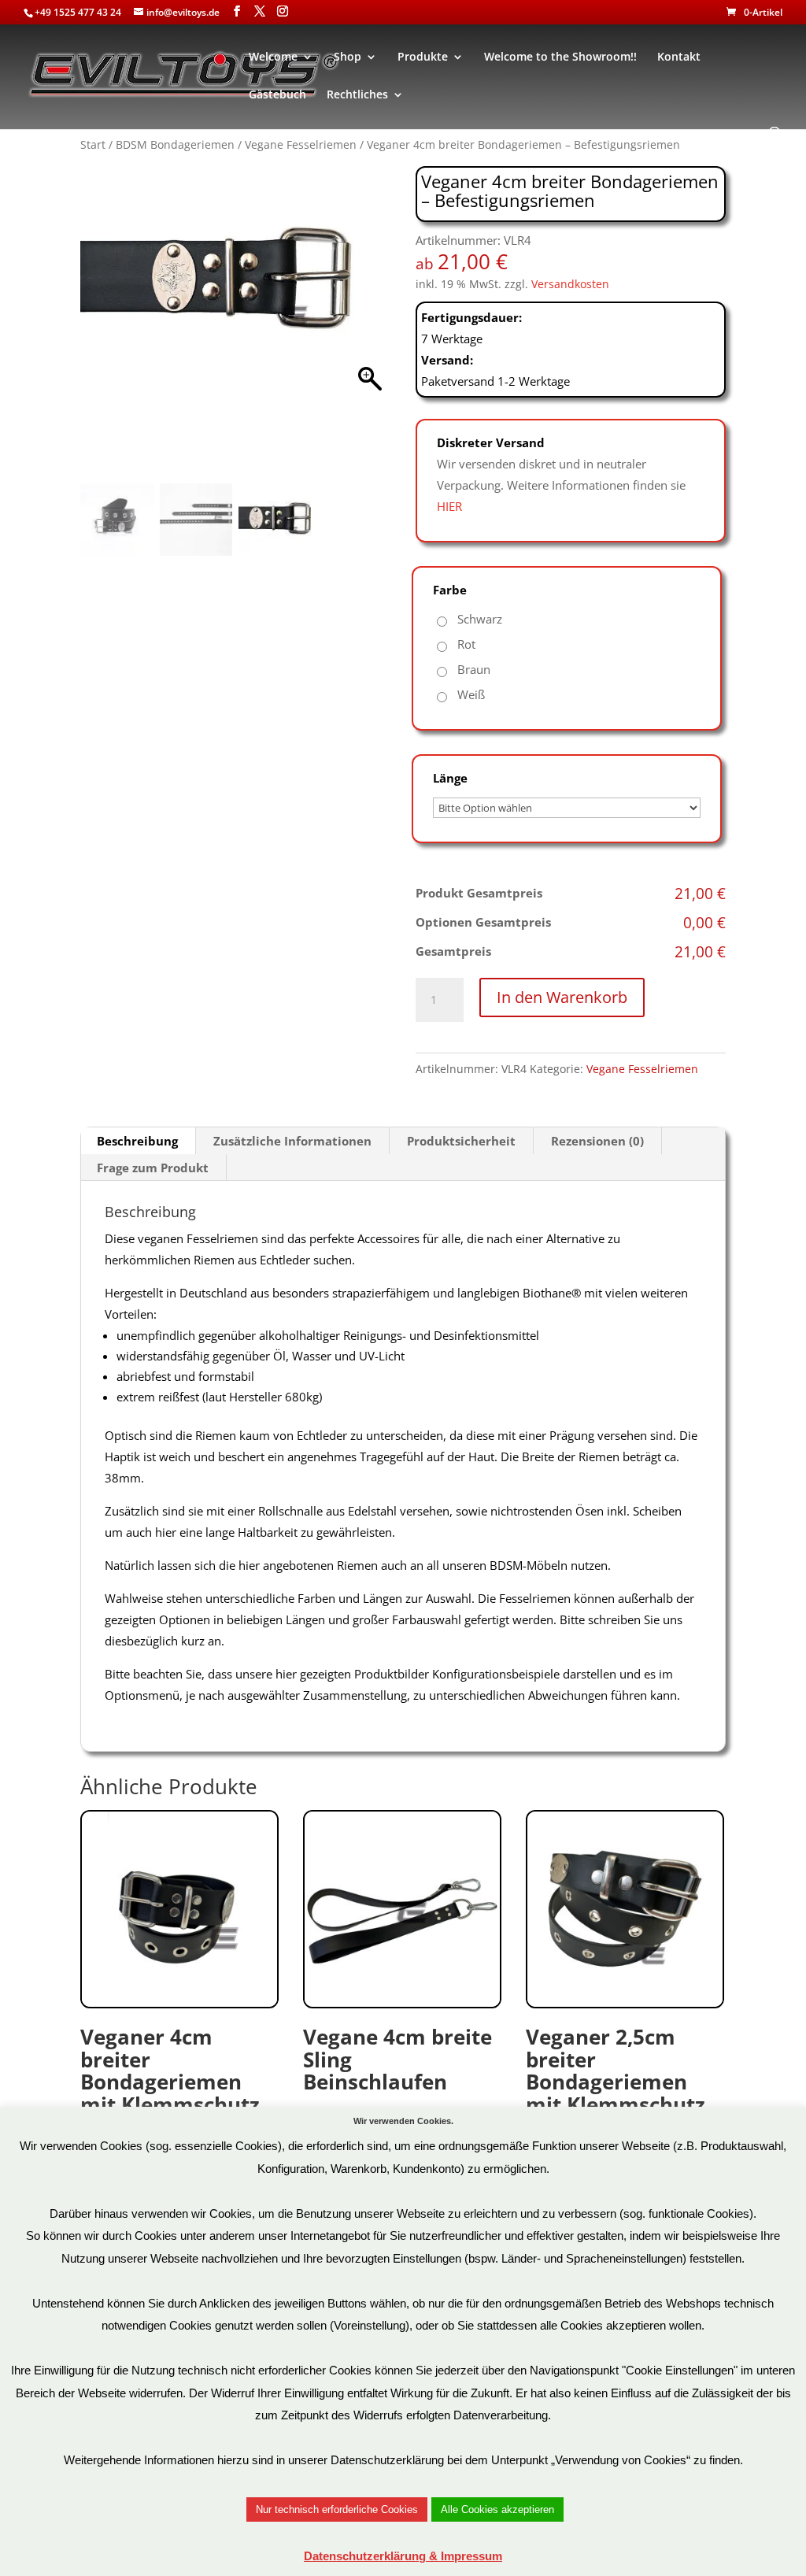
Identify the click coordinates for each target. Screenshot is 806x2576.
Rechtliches (357, 95)
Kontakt (679, 57)
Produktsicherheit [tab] (461, 1141)
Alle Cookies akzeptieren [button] (497, 2509)
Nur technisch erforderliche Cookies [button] (337, 2509)
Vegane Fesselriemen (301, 144)
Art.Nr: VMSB (397, 2081)
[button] (371, 328)
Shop (348, 57)
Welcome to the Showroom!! (560, 57)
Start (93, 144)
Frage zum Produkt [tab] (153, 1168)
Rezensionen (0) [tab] (597, 1141)
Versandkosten (570, 284)
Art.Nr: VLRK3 (616, 2092)
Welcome (273, 57)
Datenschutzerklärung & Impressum (403, 2556)
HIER (449, 506)
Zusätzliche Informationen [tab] (292, 1141)
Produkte (423, 57)
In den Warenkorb (562, 997)
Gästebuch (277, 95)
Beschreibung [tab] (137, 1141)
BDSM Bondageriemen (175, 144)
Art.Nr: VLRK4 (170, 2092)
